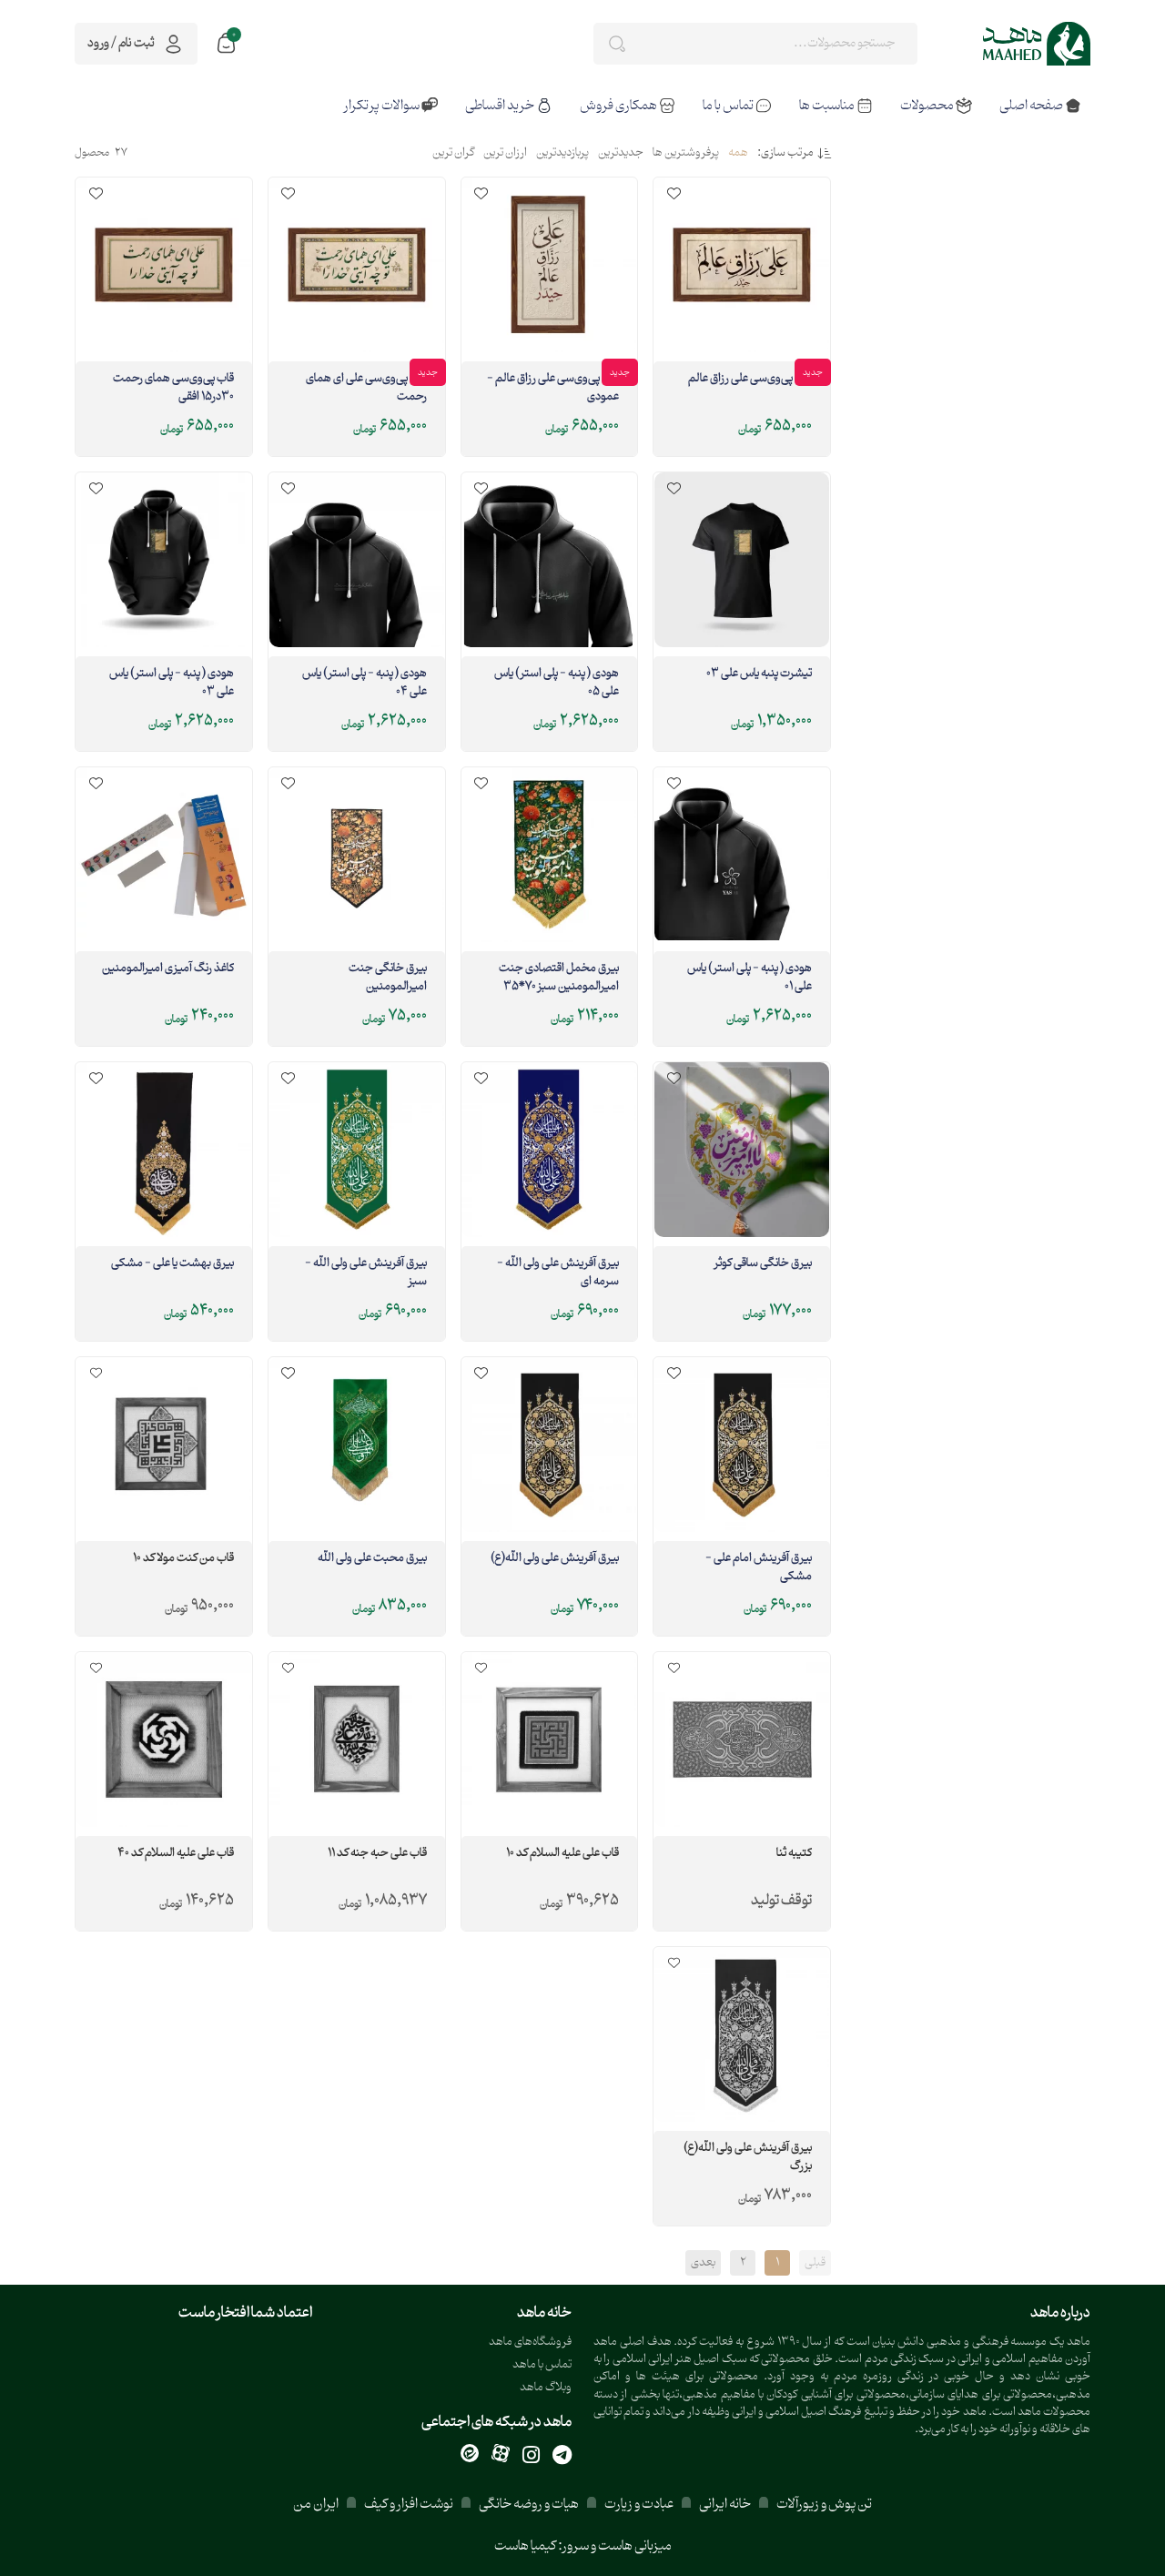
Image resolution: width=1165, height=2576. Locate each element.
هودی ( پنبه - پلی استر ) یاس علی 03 (172, 684)
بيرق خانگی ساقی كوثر (763, 1264)
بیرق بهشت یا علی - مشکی (172, 1264)
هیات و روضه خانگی (529, 2505)
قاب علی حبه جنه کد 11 (377, 1854)
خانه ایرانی (725, 2505)
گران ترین (453, 154)
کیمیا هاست (525, 2546)
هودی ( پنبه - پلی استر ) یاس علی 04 (365, 684)
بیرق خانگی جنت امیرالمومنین (388, 979)
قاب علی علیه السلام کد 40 (176, 1854)
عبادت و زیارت (639, 2505)
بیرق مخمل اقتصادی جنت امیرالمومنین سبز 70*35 (559, 979)
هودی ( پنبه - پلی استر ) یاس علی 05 (557, 684)
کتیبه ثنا (794, 1854)
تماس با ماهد (542, 2365)
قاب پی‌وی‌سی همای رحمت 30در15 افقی (173, 389)
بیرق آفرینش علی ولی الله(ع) (555, 1559)
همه (738, 154)
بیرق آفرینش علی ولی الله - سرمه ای (558, 1273)
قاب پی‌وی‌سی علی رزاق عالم (750, 380)
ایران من (316, 2505)
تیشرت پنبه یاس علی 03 (759, 674)
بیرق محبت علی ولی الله (372, 1559)
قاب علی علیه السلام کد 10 (562, 1854)
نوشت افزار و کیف (409, 2505)
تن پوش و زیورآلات (823, 2505)
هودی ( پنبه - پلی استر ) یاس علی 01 (750, 979)
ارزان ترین (505, 154)
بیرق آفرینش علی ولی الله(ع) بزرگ (748, 2158)
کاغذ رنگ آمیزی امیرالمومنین (168, 969)
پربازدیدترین (562, 154)
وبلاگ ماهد (546, 2388)
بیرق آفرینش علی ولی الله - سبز (366, 1273)
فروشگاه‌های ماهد (530, 2343)
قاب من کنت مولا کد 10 (183, 1559)
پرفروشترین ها (686, 154)
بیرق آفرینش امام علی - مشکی (759, 1568)
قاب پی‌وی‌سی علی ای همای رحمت (366, 389)
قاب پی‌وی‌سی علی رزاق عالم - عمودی (553, 389)
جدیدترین (621, 154)
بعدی (703, 2263)
